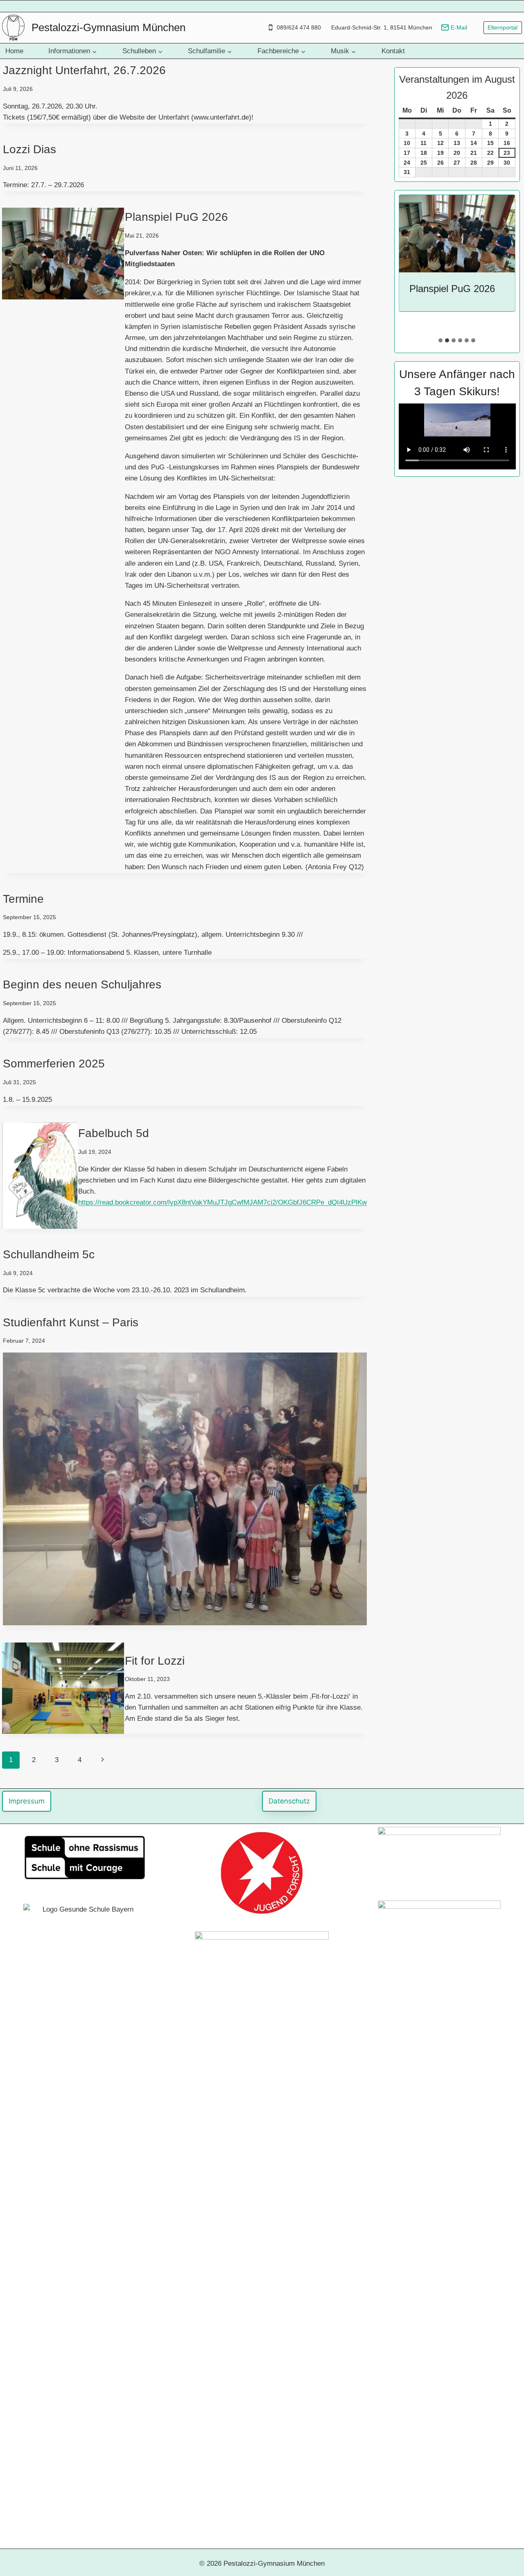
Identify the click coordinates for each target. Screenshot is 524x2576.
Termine (23, 899)
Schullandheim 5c (49, 1254)
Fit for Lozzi (155, 1661)
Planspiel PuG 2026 (176, 217)
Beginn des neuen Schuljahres (82, 984)
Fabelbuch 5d (114, 1133)
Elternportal (503, 28)
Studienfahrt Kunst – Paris (71, 1322)
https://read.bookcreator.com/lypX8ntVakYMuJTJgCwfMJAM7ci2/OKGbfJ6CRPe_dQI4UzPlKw (222, 1202)
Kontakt (393, 51)
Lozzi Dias (29, 149)
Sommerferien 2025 (54, 1064)
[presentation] (457, 234)
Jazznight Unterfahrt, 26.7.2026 (84, 70)
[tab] (440, 340)
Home (14, 51)
